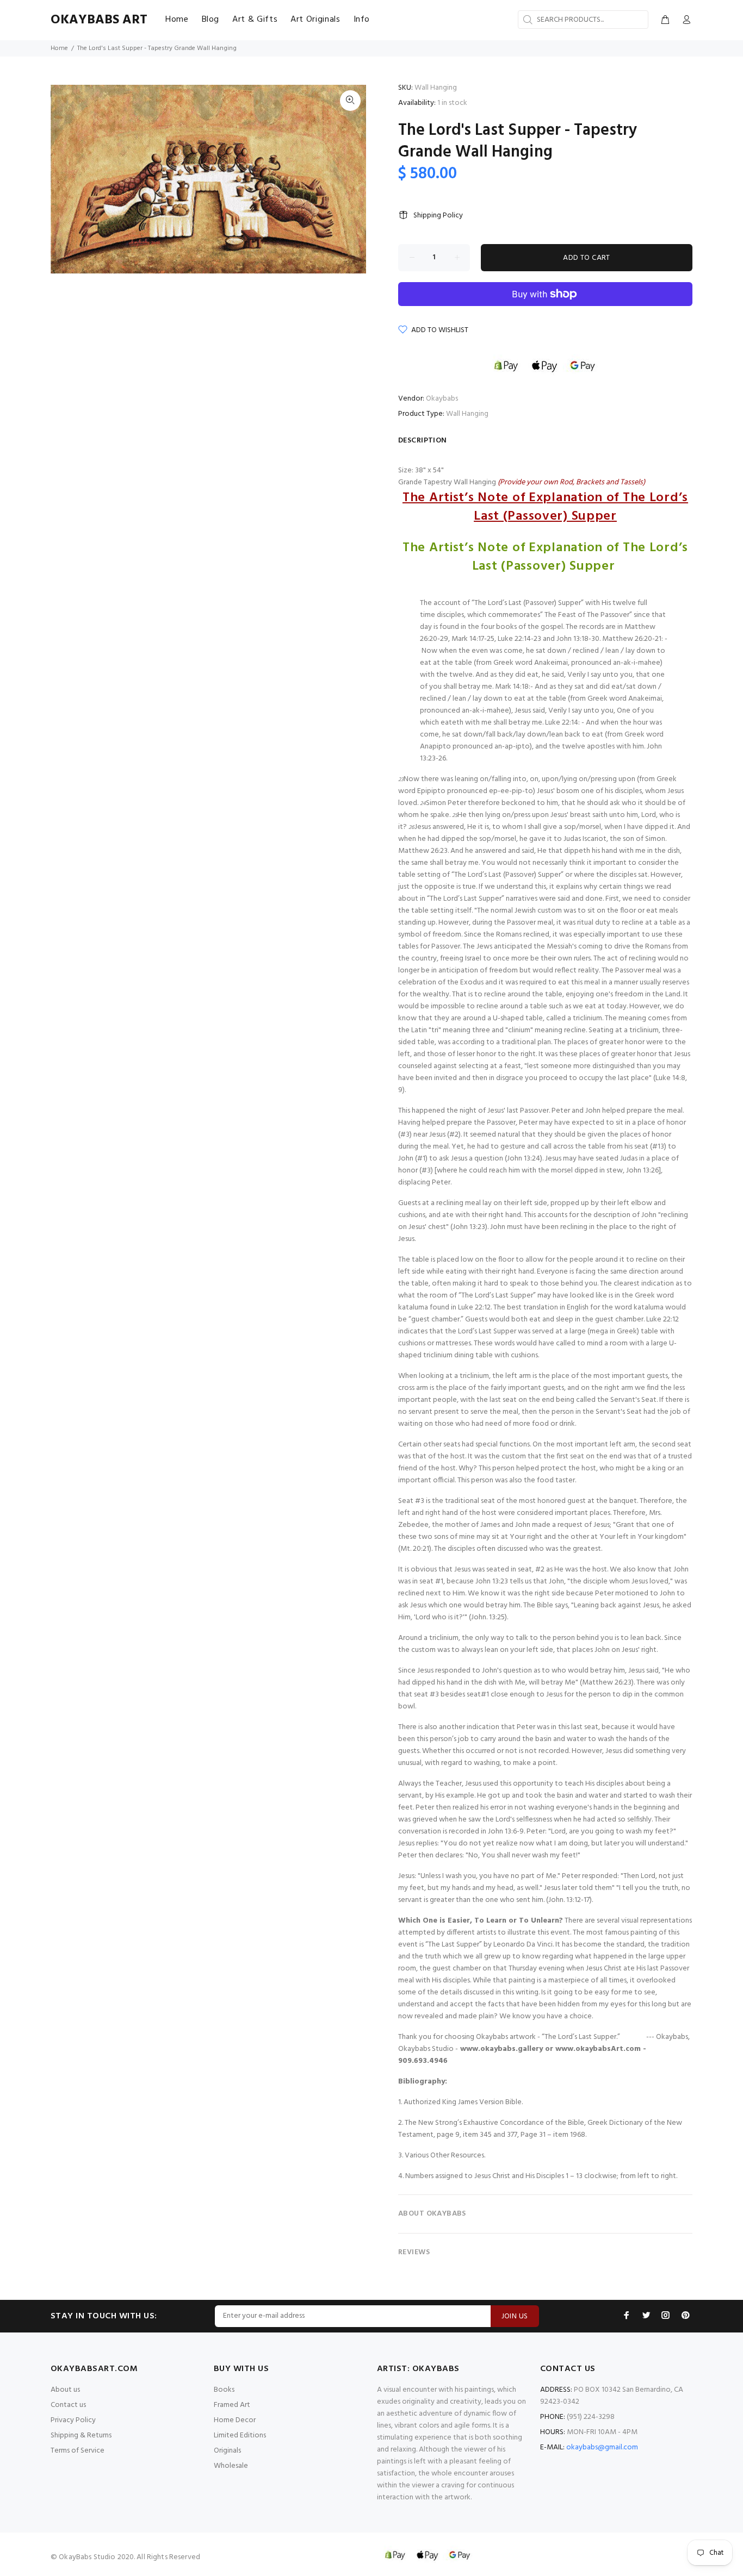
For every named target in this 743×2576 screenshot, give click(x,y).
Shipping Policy (438, 216)
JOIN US (515, 2316)
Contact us (68, 2405)
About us (65, 2390)
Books (224, 2390)
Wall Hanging (467, 414)
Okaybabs (442, 399)
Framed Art (232, 2405)
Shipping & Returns (81, 2435)
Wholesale (231, 2466)
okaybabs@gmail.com (602, 2447)
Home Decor (235, 2420)
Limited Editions (240, 2435)
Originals (227, 2451)
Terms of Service (78, 2451)
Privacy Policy (73, 2420)
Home (59, 48)
